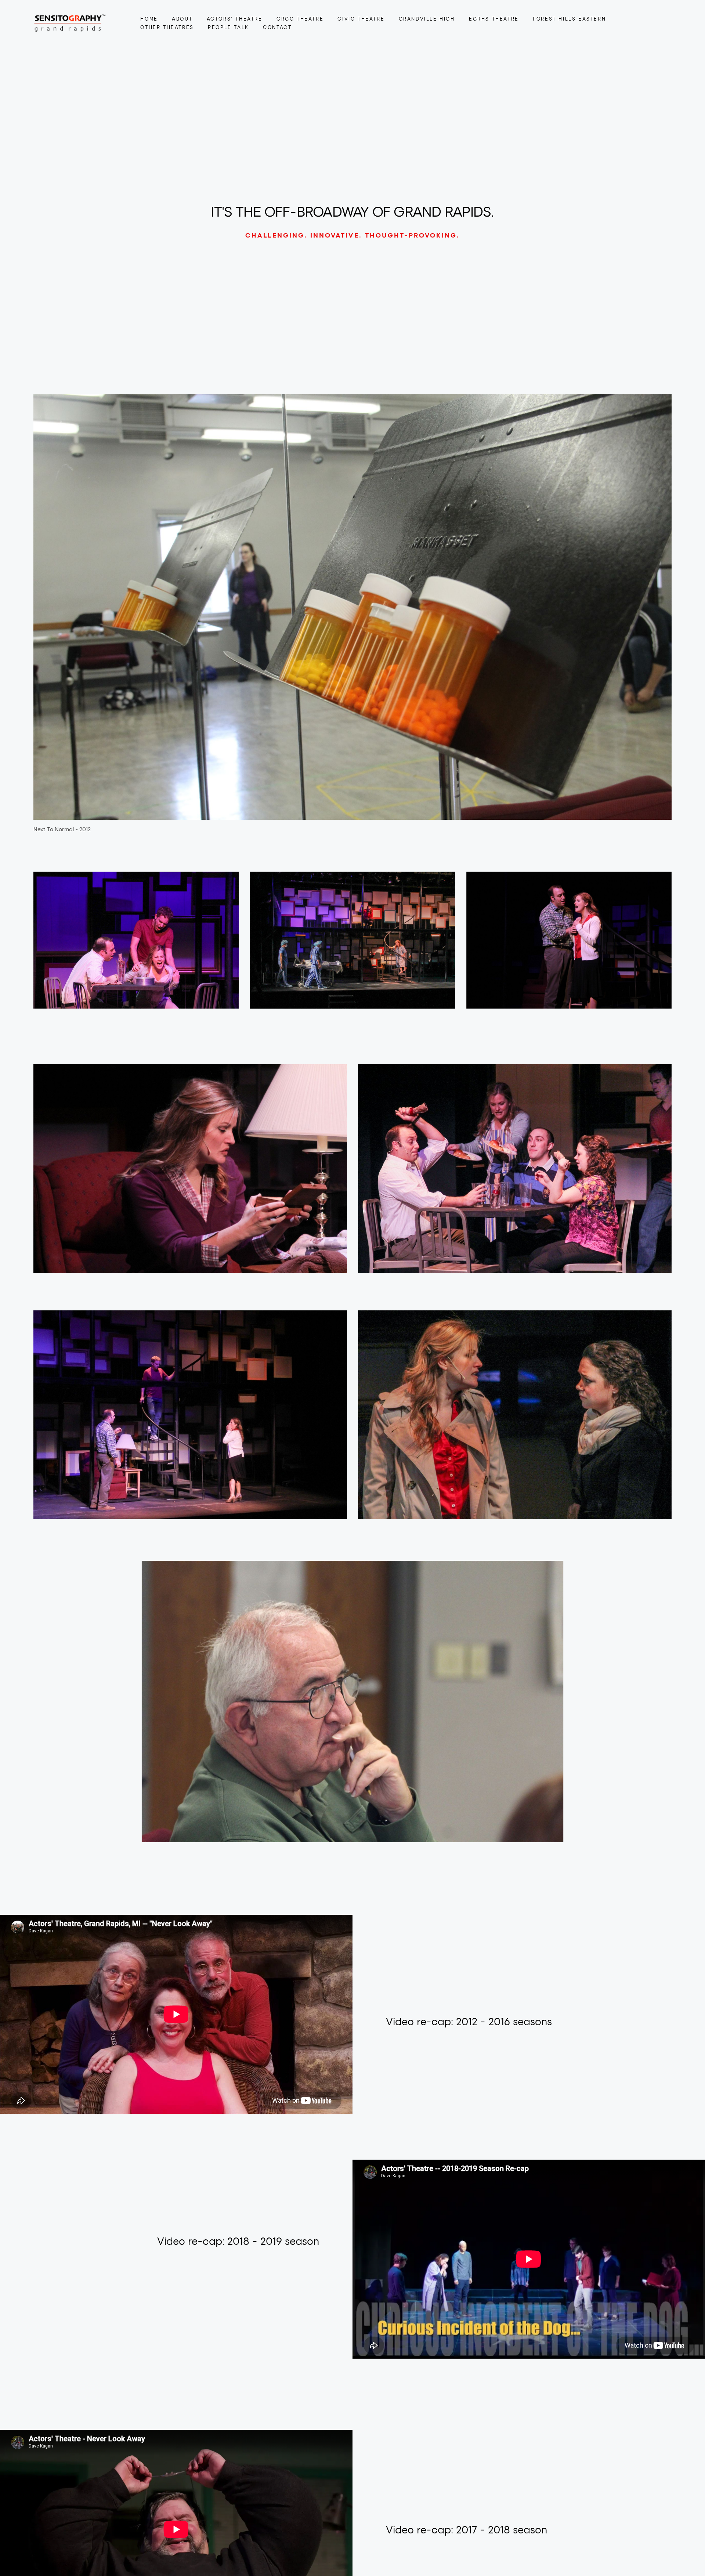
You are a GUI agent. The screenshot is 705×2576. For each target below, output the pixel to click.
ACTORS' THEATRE (235, 19)
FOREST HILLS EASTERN (569, 19)
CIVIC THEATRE (361, 19)
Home (149, 19)
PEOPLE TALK (228, 27)
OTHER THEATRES (167, 27)
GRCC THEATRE (300, 19)
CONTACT (277, 27)
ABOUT (182, 19)
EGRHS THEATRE (494, 19)
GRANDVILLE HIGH (427, 19)
